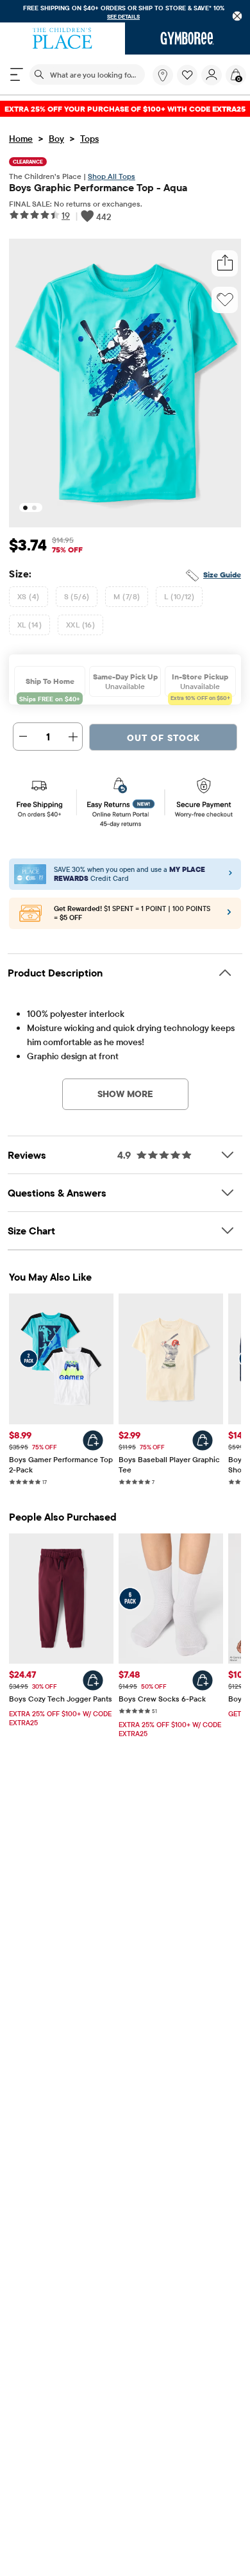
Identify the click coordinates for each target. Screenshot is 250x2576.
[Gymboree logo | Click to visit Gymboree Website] (188, 38)
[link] (163, 75)
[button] (187, 75)
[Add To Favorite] (225, 300)
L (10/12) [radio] (179, 596)
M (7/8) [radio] (127, 596)
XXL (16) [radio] (80, 625)
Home (21, 139)
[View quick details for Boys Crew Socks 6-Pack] (203, 1680)
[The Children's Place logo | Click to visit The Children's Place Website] (63, 38)
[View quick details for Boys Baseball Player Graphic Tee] (203, 1440)
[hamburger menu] (17, 74)
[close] (238, 16)
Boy (56, 139)
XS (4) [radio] (29, 596)
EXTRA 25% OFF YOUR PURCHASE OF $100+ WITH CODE (125, 109)
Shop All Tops (112, 176)
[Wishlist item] (189, 82)
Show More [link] (125, 1094)
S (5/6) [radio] (77, 596)
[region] (125, 11)
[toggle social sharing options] (225, 263)
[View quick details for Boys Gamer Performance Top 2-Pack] (93, 1440)
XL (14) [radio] (29, 625)
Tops (89, 139)
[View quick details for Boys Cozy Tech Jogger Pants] (93, 1680)
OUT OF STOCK (163, 738)
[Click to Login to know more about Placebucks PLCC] (229, 915)
